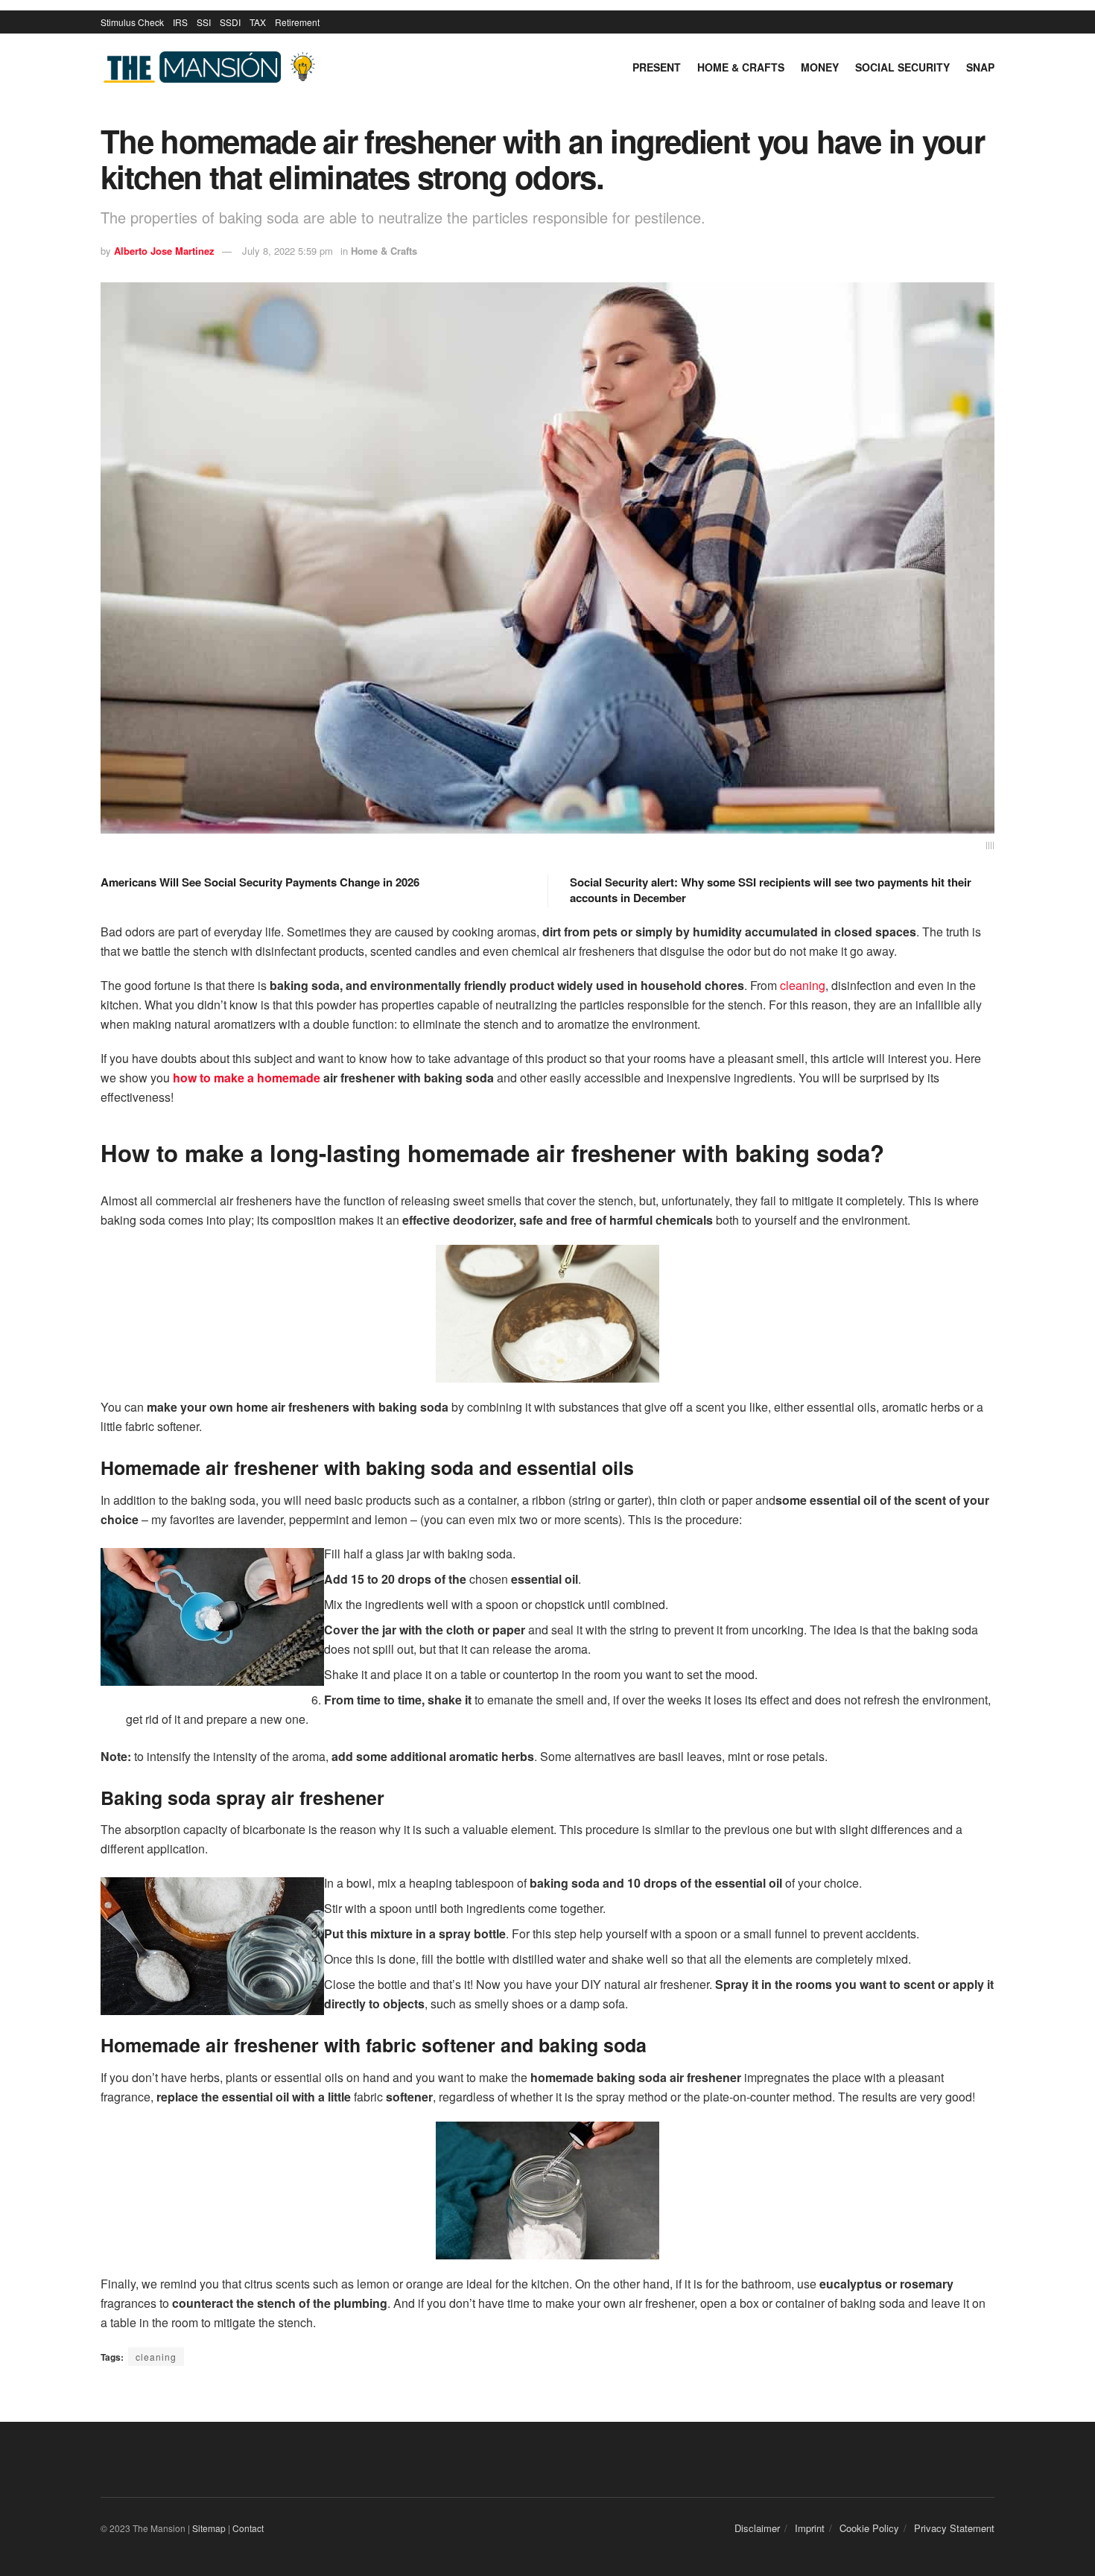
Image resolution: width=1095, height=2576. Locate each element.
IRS (180, 22)
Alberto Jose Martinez (164, 251)
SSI (204, 22)
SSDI (230, 22)
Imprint (810, 2528)
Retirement (297, 22)
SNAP (980, 67)
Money (820, 67)
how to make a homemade (247, 1078)
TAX (258, 22)
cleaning (803, 985)
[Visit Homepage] (212, 67)
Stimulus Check (132, 22)
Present (657, 67)
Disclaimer (757, 2528)
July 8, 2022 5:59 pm (288, 251)
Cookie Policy (869, 2528)
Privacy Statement (954, 2528)
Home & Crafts (741, 67)
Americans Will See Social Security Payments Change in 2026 (260, 882)
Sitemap (209, 2528)
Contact (248, 2528)
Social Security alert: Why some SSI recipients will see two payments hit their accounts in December (771, 890)
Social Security (902, 67)
